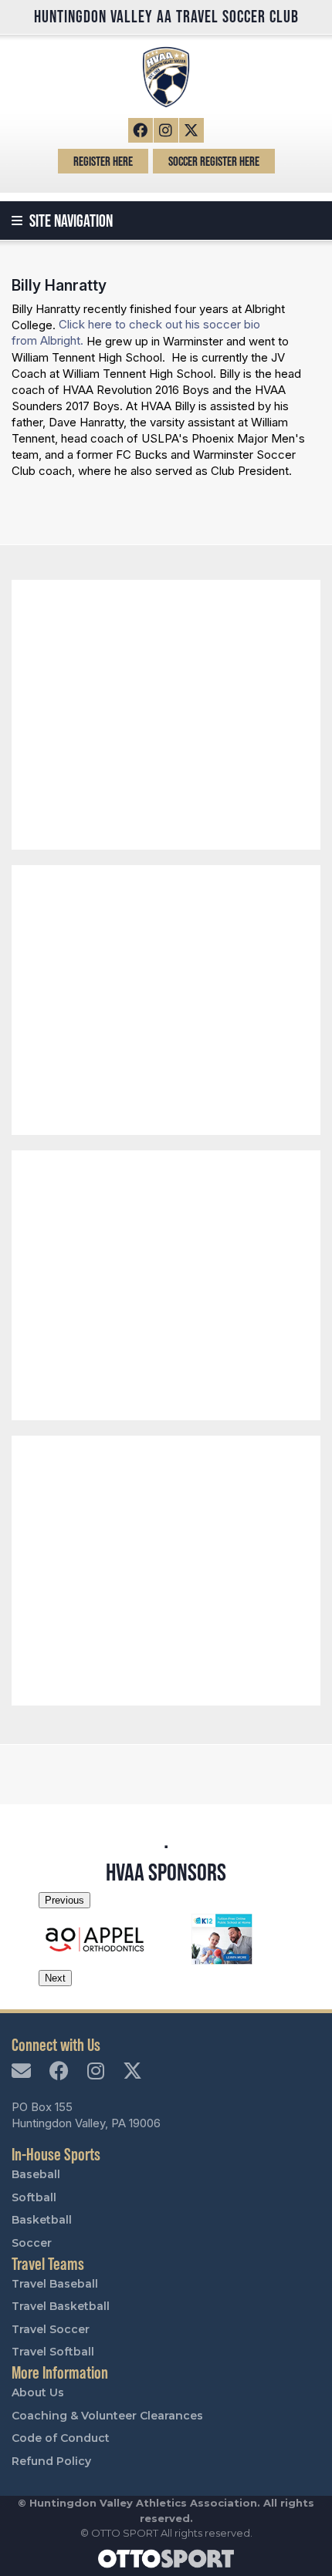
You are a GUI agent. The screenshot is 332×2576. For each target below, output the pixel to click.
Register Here (103, 161)
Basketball (42, 2220)
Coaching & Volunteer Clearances (107, 2416)
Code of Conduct (61, 2438)
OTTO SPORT (125, 2533)
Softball (34, 2197)
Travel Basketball (61, 2306)
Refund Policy (51, 2461)
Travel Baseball (55, 2284)
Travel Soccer (51, 2329)
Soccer (32, 2243)
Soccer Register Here (214, 161)
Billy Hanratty (59, 285)
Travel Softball (53, 2352)
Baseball (36, 2174)
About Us (38, 2392)
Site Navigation (69, 221)
